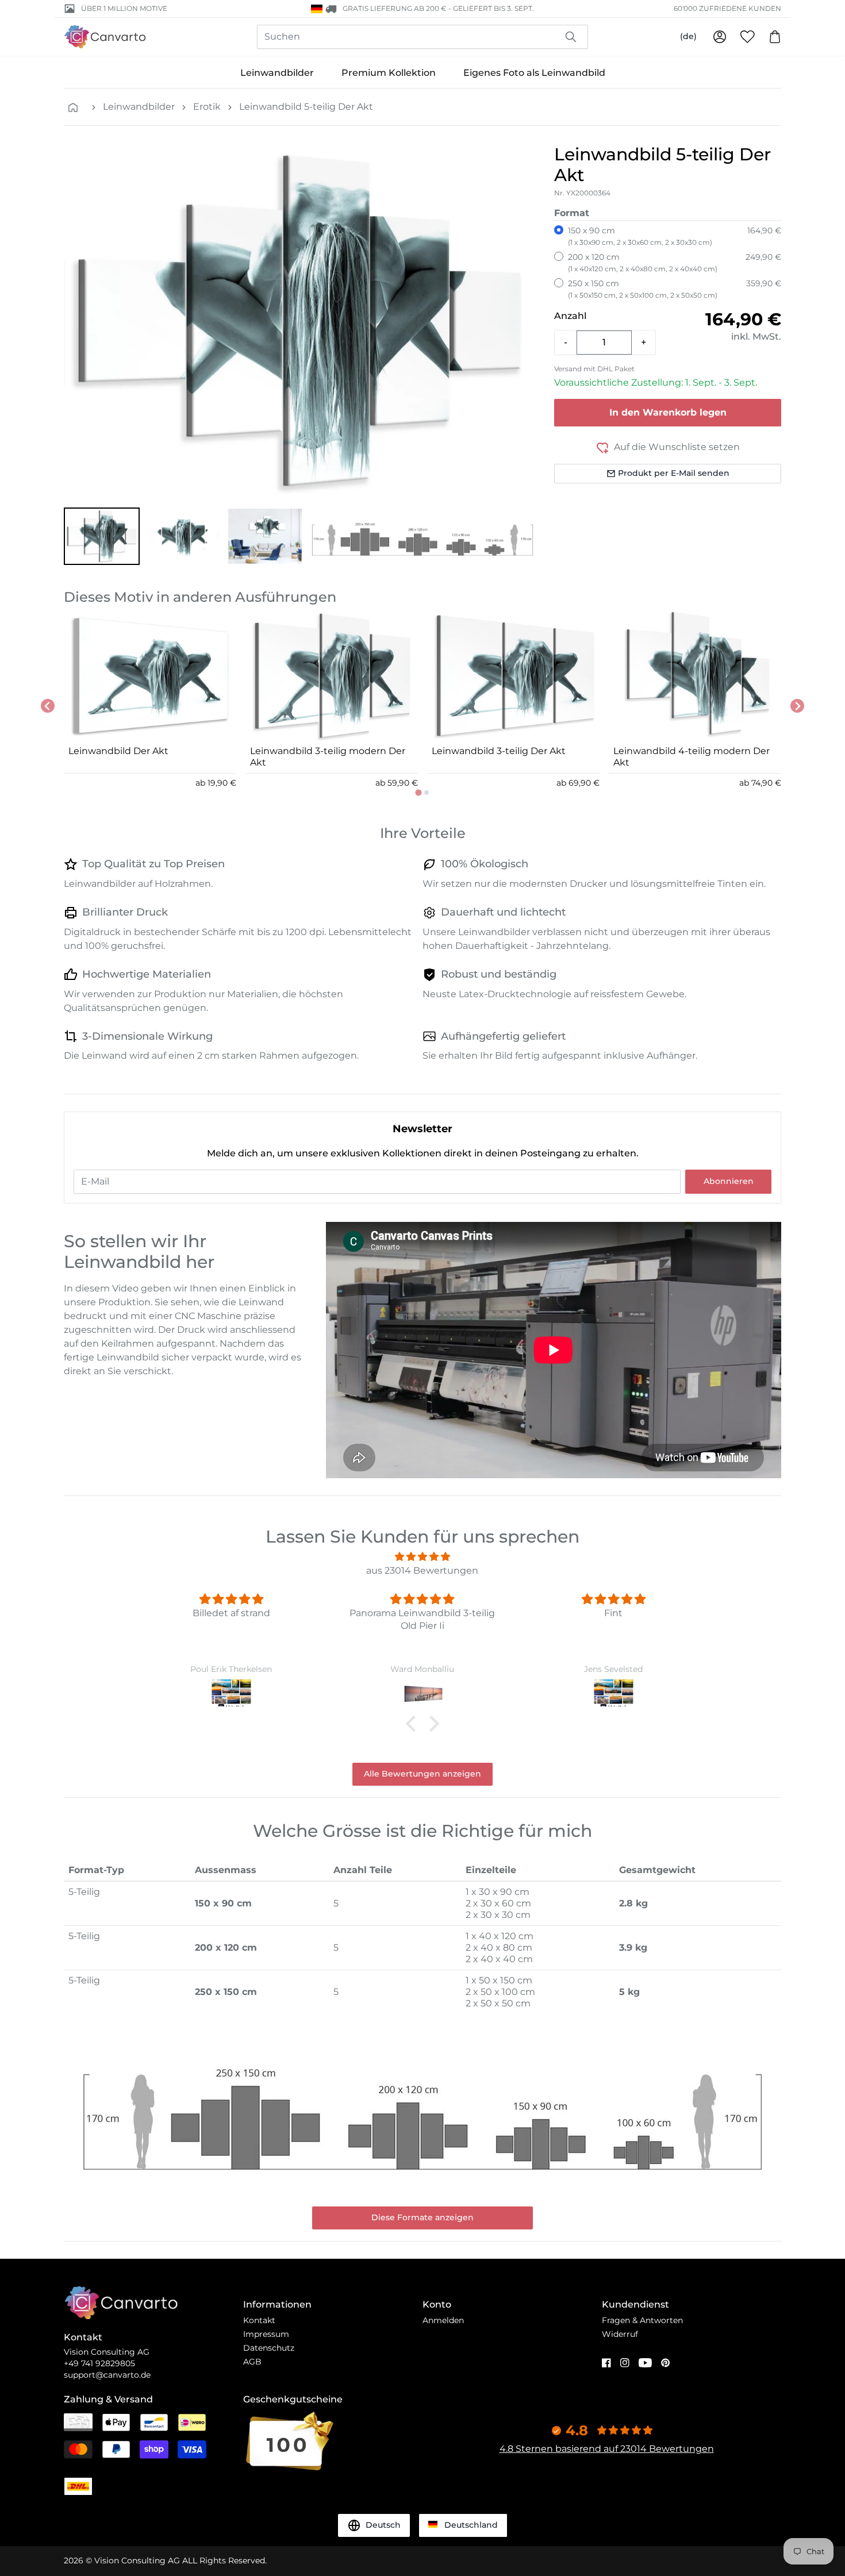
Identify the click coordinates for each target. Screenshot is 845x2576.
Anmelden (443, 2320)
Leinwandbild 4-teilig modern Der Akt (692, 757)
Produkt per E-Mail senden (674, 473)
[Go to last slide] (48, 706)
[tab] (418, 792)
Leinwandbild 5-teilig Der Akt (306, 107)
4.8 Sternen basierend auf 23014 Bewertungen (607, 2449)
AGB (252, 2362)
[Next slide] (797, 706)
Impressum (266, 2334)
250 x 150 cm (643, 289)
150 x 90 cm (640, 236)
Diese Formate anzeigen (422, 2217)
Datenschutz (269, 2348)
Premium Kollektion (389, 73)
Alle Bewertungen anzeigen (422, 1774)
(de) (688, 36)
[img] (422, 1557)
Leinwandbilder (277, 73)
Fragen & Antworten (642, 2320)
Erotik (207, 107)
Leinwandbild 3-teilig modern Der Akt (328, 757)
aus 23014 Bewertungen (422, 1570)
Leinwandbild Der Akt (118, 751)
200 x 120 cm (643, 262)
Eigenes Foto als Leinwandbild (534, 73)
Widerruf (620, 2334)
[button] (102, 536)
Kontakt (259, 2320)
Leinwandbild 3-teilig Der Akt (499, 751)
